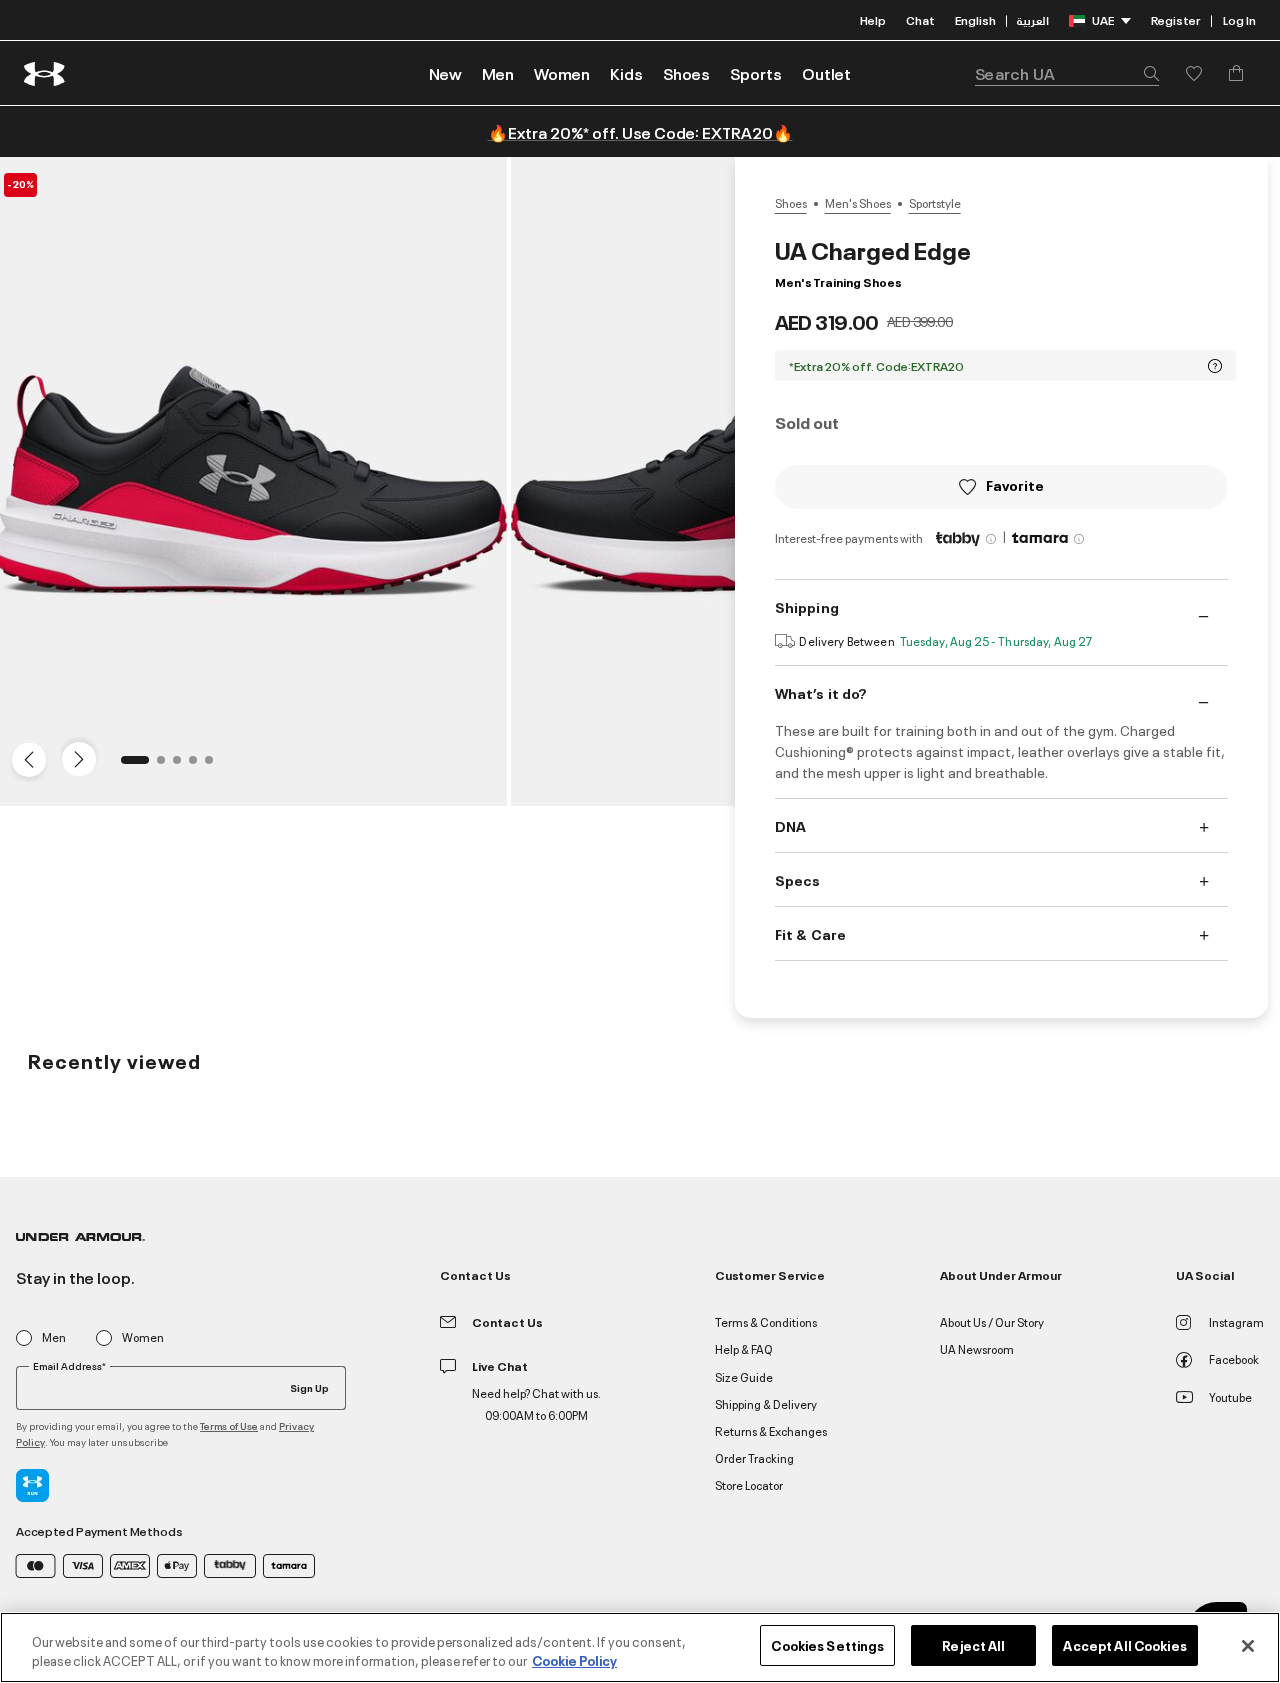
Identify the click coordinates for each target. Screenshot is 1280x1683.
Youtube (1230, 1396)
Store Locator (749, 1484)
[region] (640, 1647)
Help (873, 19)
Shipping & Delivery (766, 1403)
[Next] (76, 758)
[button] (498, 73)
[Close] (1248, 1646)
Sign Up (309, 1387)
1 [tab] (131, 766)
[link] (445, 73)
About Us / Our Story (992, 1321)
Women (143, 1337)
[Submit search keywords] (1146, 73)
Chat (920, 19)
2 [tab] (167, 766)
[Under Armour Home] (45, 73)
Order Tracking (754, 1457)
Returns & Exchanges (771, 1430)
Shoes (791, 203)
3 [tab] (183, 766)
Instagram (1236, 1321)
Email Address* (69, 1366)
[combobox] (1067, 73)
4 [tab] (199, 766)
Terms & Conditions (766, 1321)
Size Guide (744, 1376)
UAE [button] (1103, 19)
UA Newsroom (977, 1348)
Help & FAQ (744, 1348)
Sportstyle (935, 203)
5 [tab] (215, 766)
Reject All (973, 1645)
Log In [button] (1239, 19)
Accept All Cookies (1124, 1645)
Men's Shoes (858, 203)
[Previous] (24, 758)
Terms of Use (229, 1425)
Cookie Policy (574, 1661)
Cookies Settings (827, 1645)
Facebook (1234, 1358)
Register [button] (1175, 19)
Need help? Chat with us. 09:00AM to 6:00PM (536, 1403)
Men (54, 1337)
